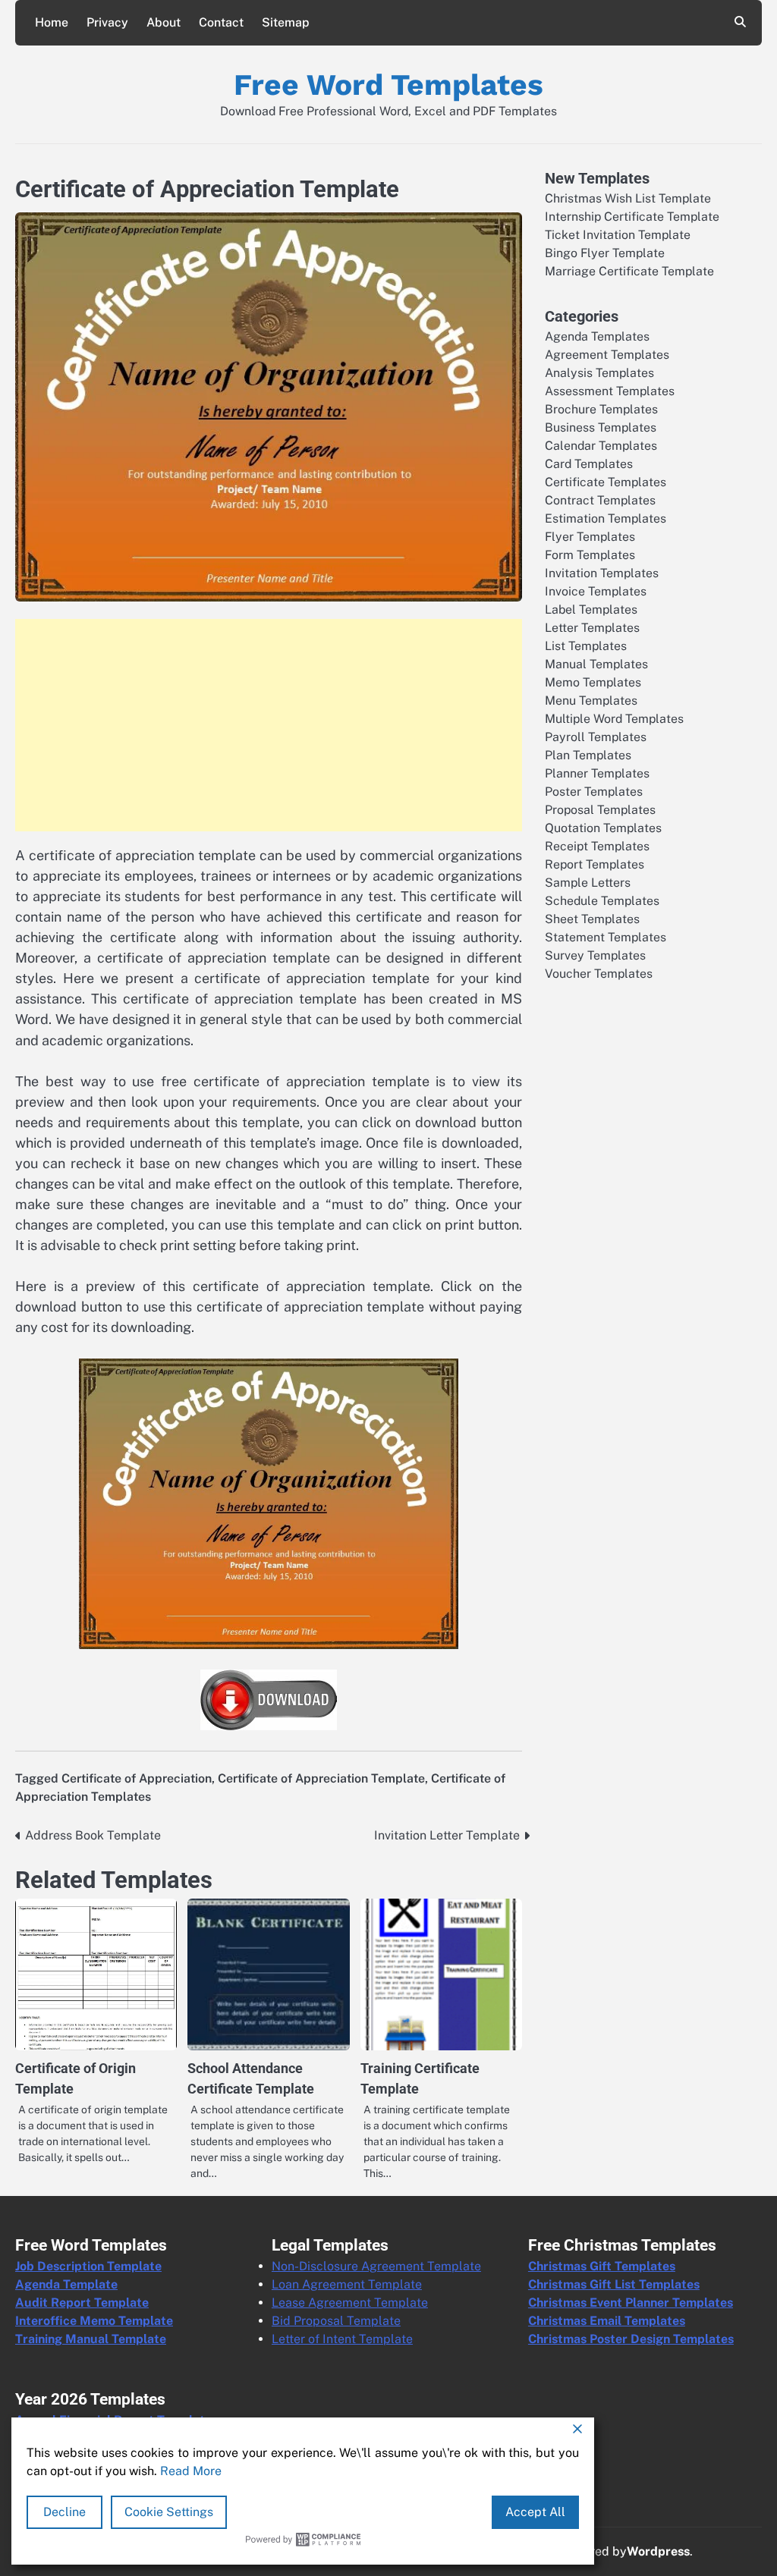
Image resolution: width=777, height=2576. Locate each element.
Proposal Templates (600, 810)
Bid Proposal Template (336, 2321)
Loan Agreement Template (347, 2284)
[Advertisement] (269, 725)
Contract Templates (600, 500)
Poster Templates (594, 792)
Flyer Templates (590, 537)
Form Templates (590, 555)
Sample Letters (588, 883)
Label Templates (591, 609)
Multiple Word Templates (614, 719)
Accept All (535, 2512)
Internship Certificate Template (632, 217)
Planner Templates (597, 773)
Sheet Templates (592, 919)
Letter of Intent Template (342, 2339)
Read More (191, 2471)
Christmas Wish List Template (628, 198)
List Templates (586, 646)
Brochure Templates (601, 409)
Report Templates (595, 864)
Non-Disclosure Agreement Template (376, 2266)
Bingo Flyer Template (605, 253)
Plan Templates (588, 755)
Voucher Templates (599, 974)
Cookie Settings (169, 2512)
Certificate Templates (606, 482)
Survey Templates (595, 955)
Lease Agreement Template (350, 2303)
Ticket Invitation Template (618, 235)
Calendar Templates (601, 446)
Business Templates (601, 427)
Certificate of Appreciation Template (321, 1778)
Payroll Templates (596, 737)
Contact (221, 22)
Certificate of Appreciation (137, 1778)
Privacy (107, 22)
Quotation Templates (603, 828)
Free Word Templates (388, 85)
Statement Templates (606, 937)
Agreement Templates (607, 355)
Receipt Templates (597, 846)
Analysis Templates (599, 373)
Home (52, 22)
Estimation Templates (606, 518)
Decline (64, 2512)
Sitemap (286, 22)
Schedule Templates (602, 901)
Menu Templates (591, 701)
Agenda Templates (597, 336)
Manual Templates (596, 664)
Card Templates (589, 464)
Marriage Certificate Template (629, 271)
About (164, 22)
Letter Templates (592, 628)
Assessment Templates (610, 391)
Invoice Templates (596, 591)
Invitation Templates (602, 573)
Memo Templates (593, 682)
